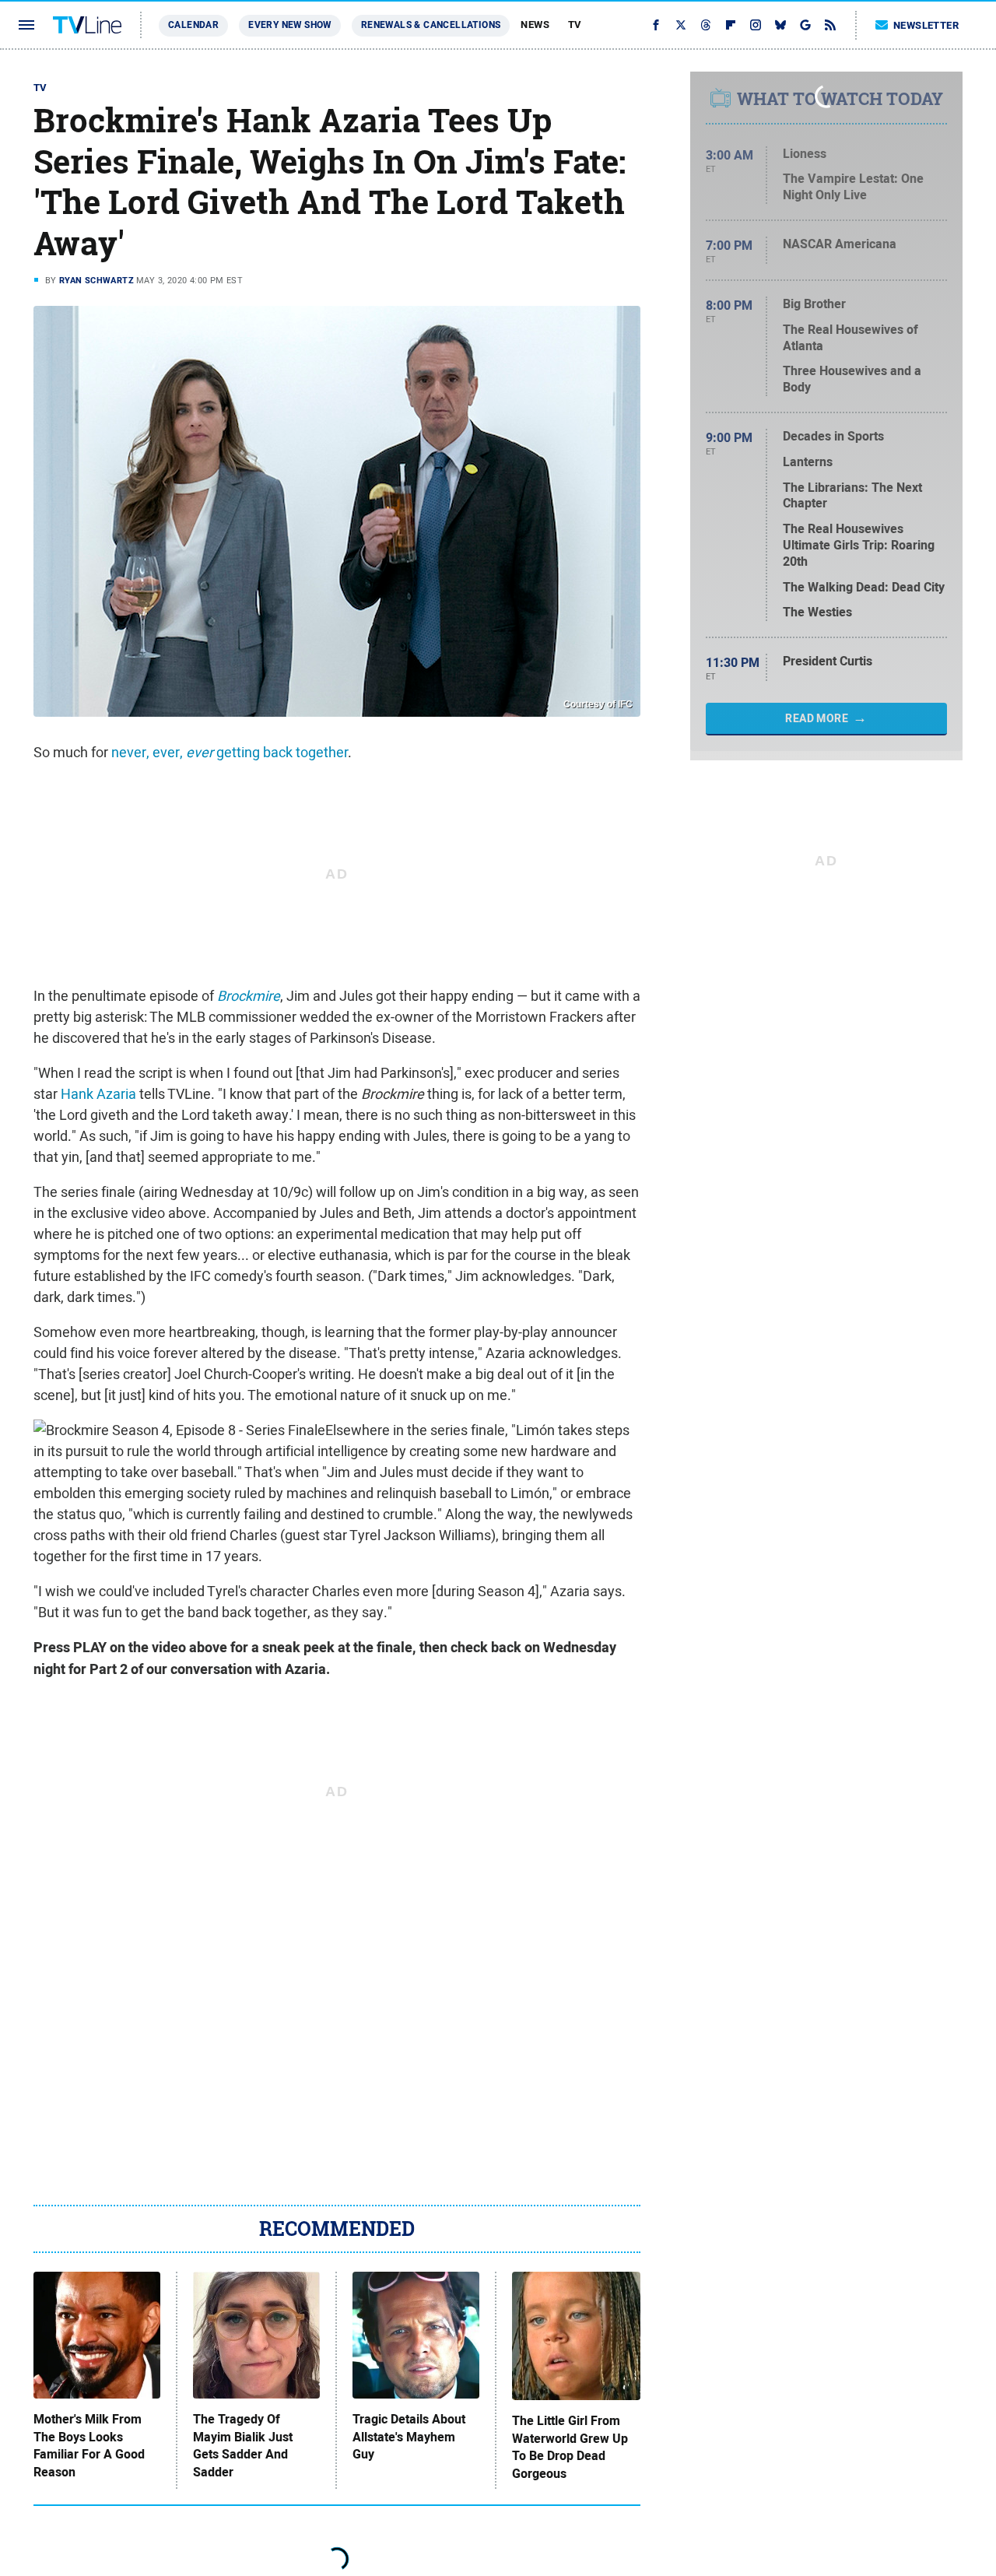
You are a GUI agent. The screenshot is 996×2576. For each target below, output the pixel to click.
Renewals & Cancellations (431, 25)
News (535, 25)
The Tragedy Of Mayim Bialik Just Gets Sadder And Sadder (243, 2446)
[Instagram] (756, 25)
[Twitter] (681, 25)
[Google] (805, 25)
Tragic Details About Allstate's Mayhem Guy (409, 2437)
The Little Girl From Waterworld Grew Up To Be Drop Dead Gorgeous (570, 2447)
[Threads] (706, 25)
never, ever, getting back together (230, 752)
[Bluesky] (780, 25)
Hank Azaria (98, 1094)
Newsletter (926, 25)
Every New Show (290, 25)
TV (575, 25)
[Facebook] (656, 25)
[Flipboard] (731, 25)
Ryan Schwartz (96, 280)
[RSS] (830, 25)
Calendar (193, 25)
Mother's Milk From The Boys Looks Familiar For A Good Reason (89, 2446)
